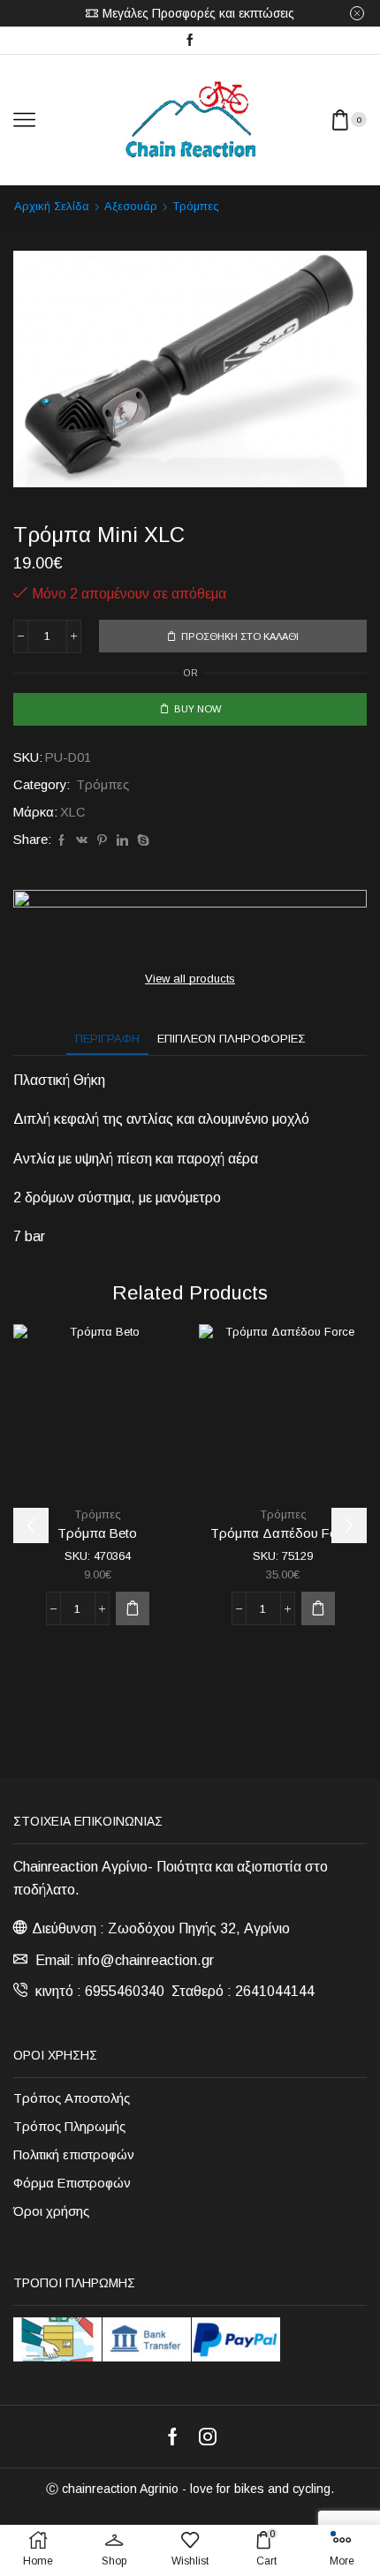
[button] (133, 1608)
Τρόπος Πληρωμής (69, 2127)
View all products (190, 979)
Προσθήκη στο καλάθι (240, 636)
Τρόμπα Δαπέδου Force (283, 1533)
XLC (73, 812)
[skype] (141, 841)
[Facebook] (190, 41)
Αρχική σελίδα (52, 206)
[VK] (82, 841)
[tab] (107, 1039)
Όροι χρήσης (51, 2211)
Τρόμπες (196, 206)
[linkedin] (122, 841)
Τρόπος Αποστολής (72, 2098)
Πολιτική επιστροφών (74, 2155)
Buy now (198, 709)
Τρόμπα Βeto (97, 1533)
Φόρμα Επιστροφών (72, 2183)
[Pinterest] (102, 841)
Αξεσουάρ (131, 206)
